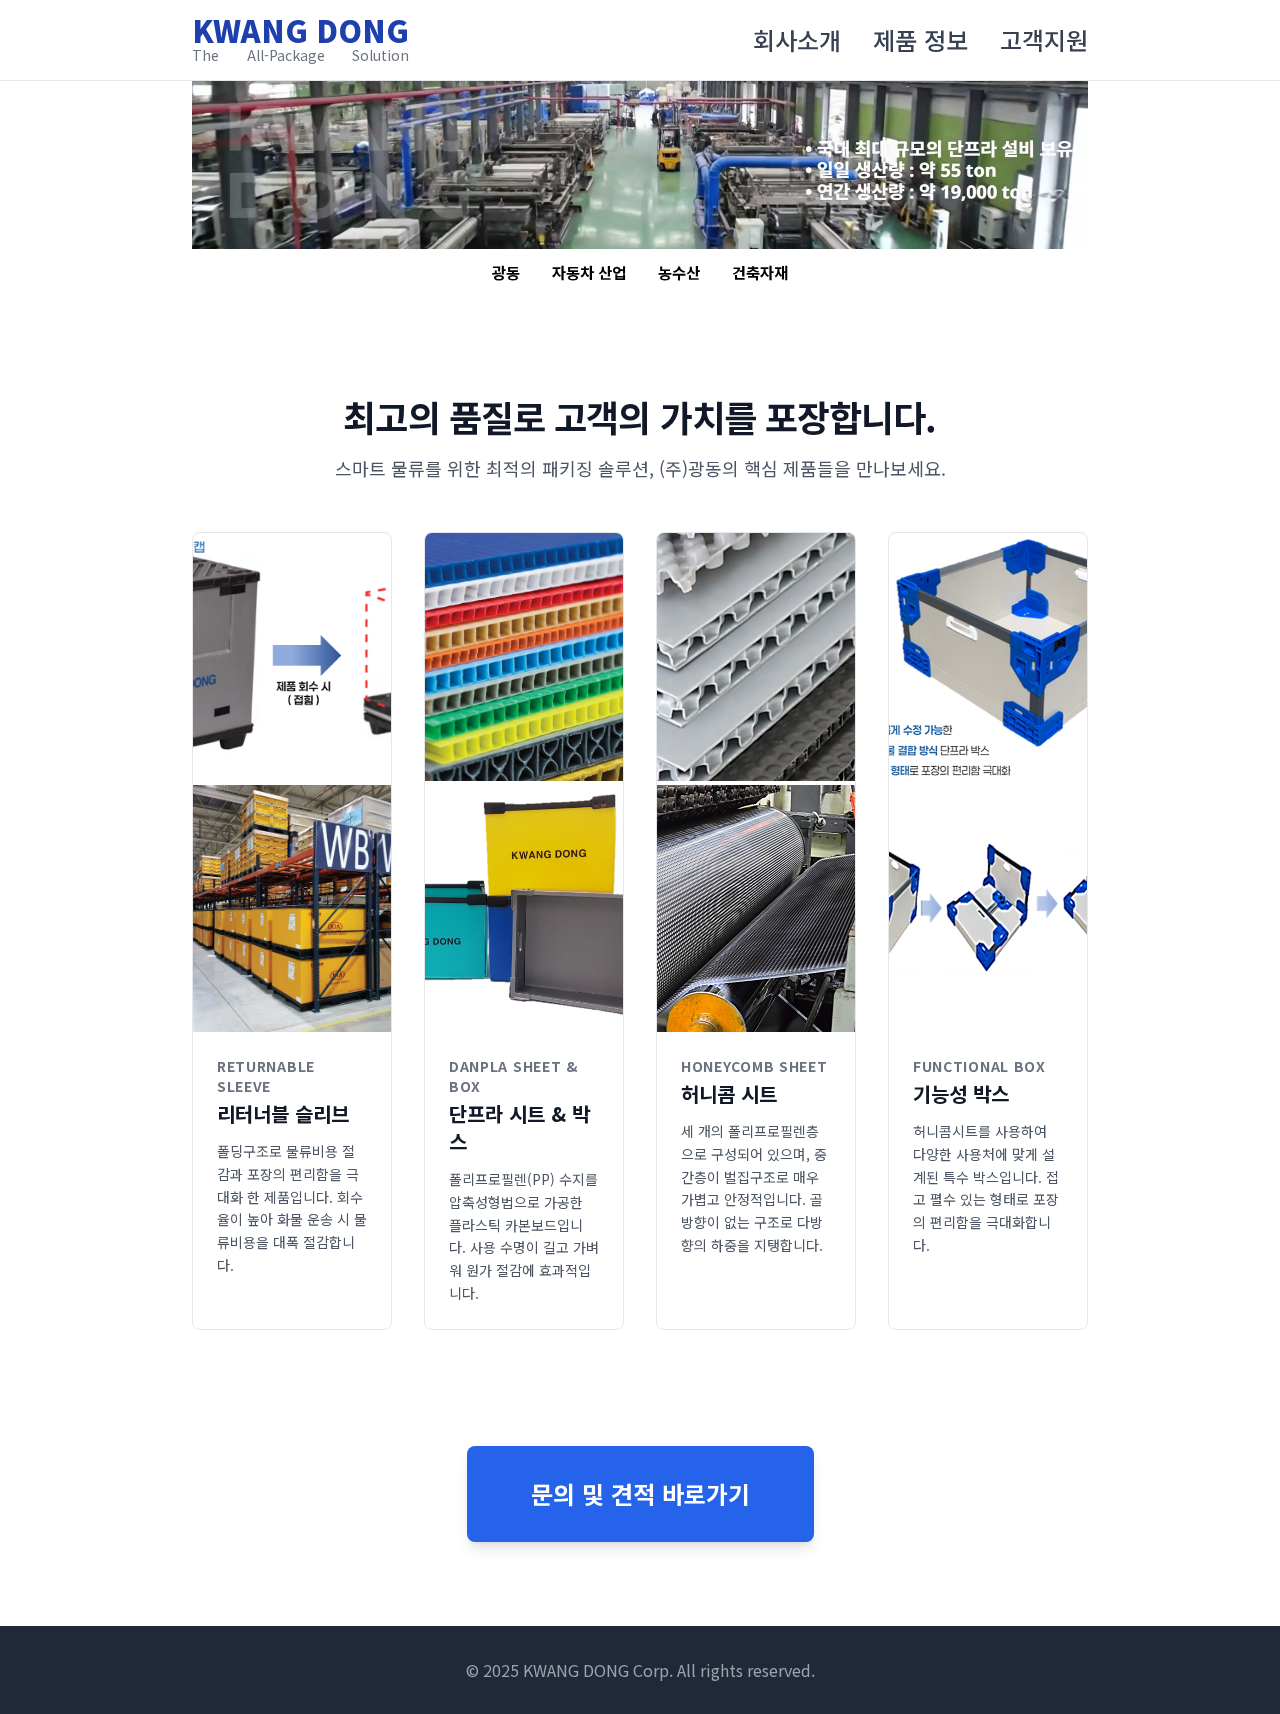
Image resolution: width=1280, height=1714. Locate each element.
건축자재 (760, 272)
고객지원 (1044, 40)
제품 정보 (920, 40)
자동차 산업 (589, 272)
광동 (506, 272)
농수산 (679, 272)
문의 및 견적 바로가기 (640, 1493)
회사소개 (797, 40)
